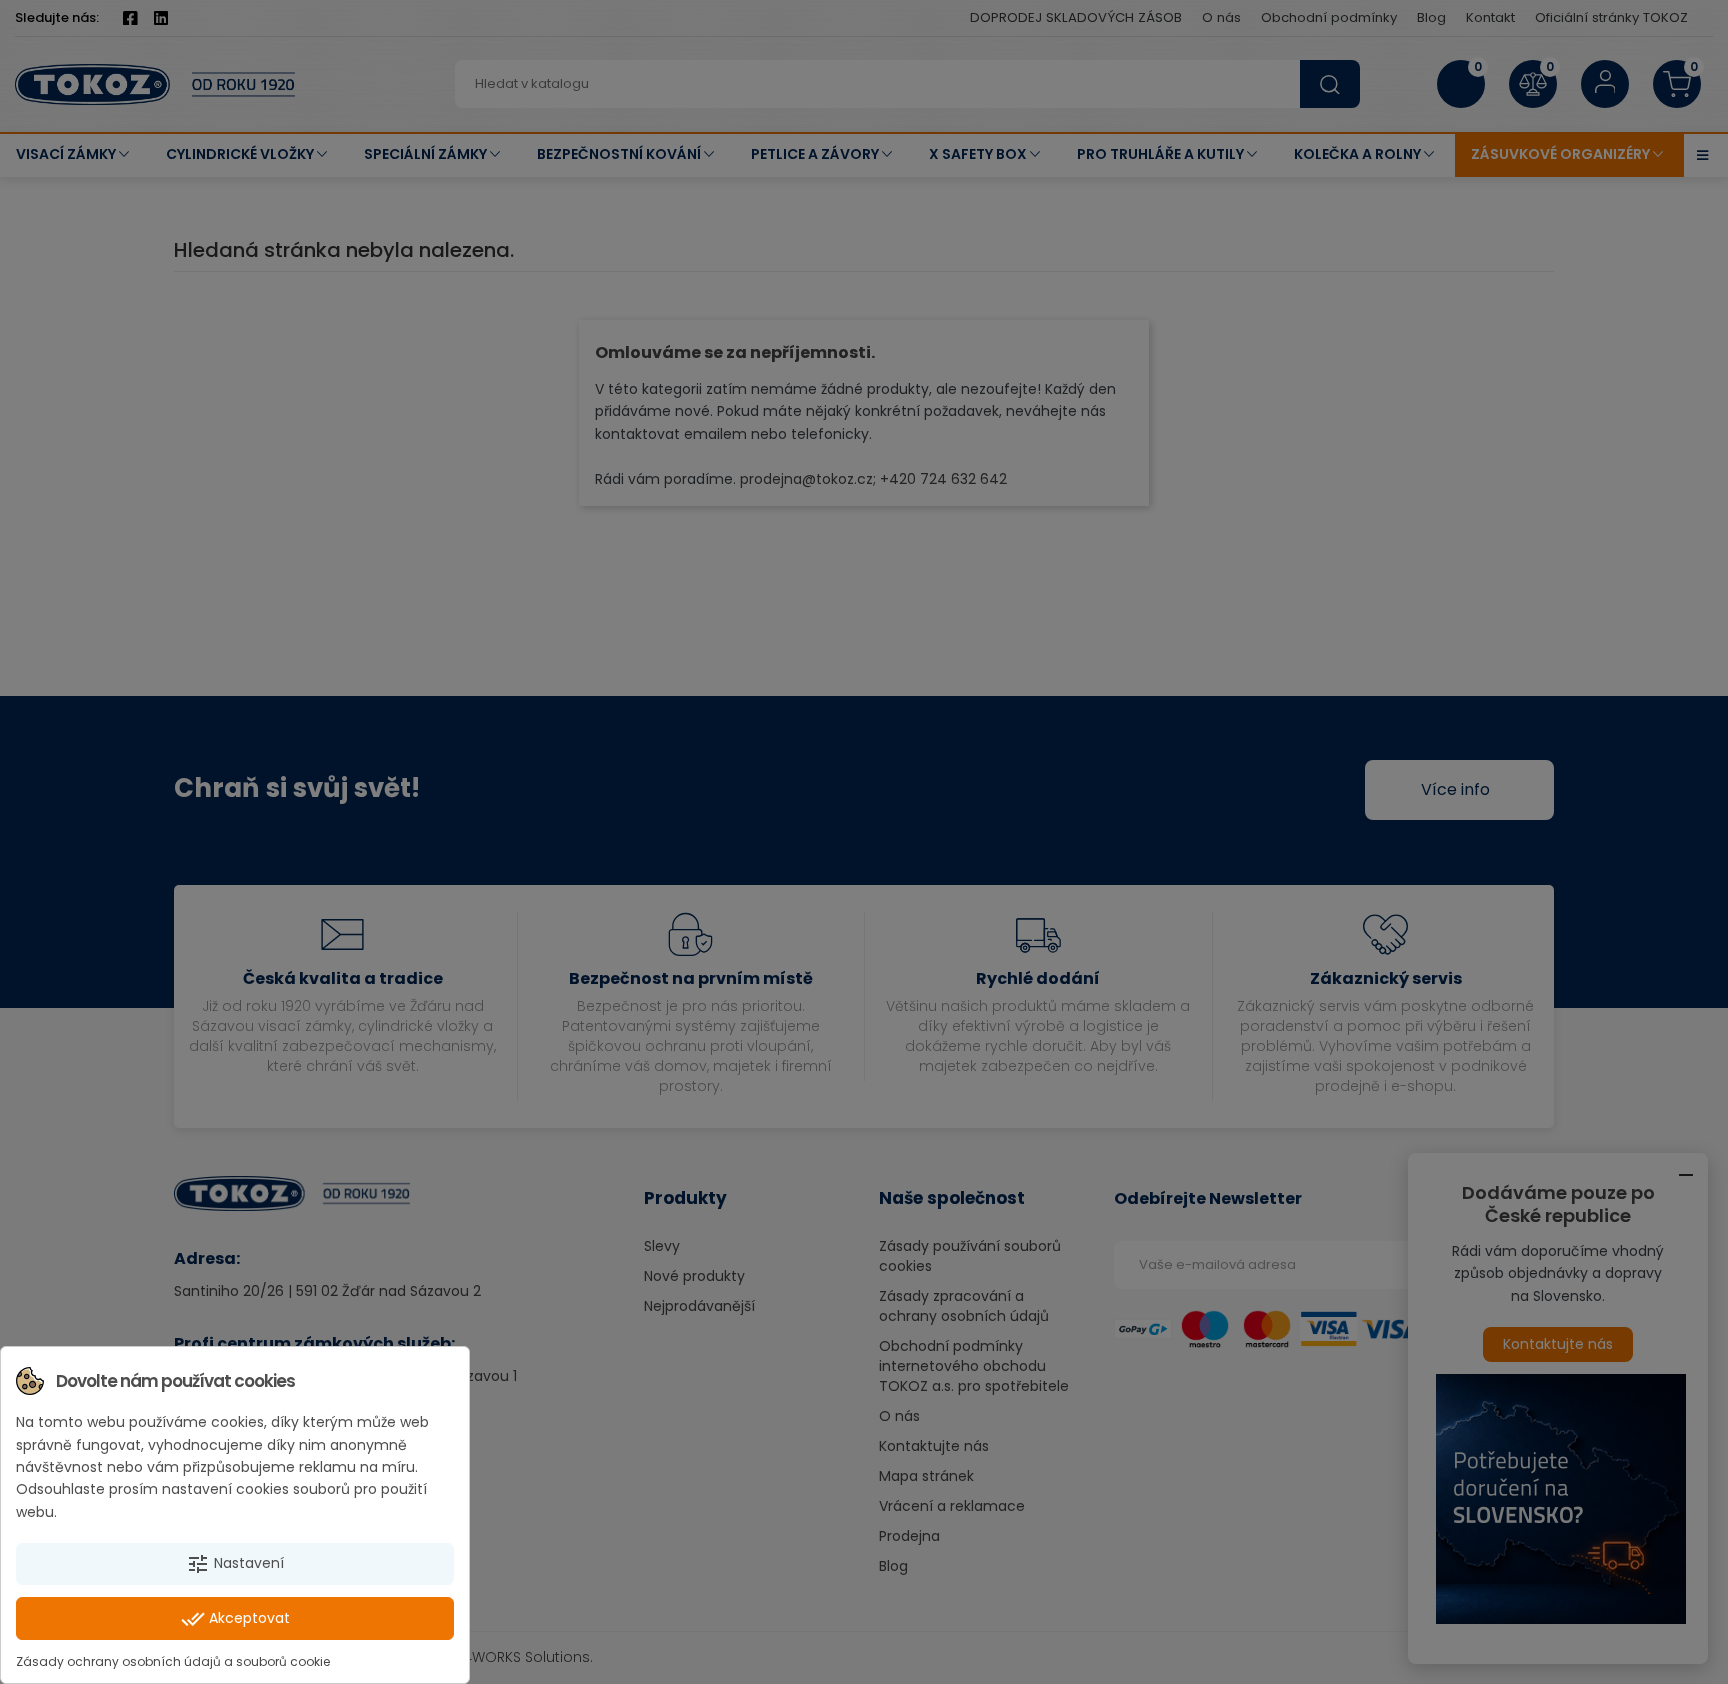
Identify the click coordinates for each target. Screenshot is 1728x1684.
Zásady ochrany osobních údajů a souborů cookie (173, 1661)
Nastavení (235, 1564)
